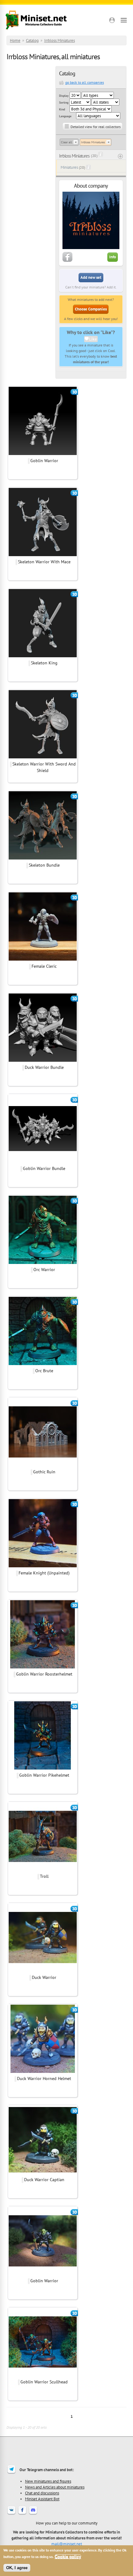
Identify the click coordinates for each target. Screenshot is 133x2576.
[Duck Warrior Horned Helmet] (43, 2072)
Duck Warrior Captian (44, 2180)
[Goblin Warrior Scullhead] (43, 2375)
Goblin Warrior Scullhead (44, 2382)
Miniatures (69, 167)
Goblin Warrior (44, 461)
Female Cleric (44, 966)
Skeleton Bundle (44, 865)
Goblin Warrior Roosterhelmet (44, 1674)
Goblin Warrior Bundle (44, 1168)
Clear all (66, 142)
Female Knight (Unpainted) (44, 1573)
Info (113, 257)
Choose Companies (91, 309)
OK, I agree (17, 2568)
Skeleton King (44, 663)
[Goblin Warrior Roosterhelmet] (43, 1667)
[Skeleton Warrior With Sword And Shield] (43, 757)
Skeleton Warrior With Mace (44, 562)
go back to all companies (85, 82)
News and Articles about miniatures (55, 2487)
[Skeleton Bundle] (43, 859)
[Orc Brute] (43, 1364)
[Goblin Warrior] (43, 454)
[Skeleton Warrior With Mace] (43, 555)
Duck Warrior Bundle (44, 1067)
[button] (112, 20)
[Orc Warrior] (43, 1263)
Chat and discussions (42, 2493)
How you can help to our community (67, 2523)
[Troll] (43, 1870)
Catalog (32, 40)
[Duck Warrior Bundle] (43, 1061)
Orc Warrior (44, 1270)
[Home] (36, 20)
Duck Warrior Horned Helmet (44, 2078)
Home (15, 40)
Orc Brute (44, 1371)
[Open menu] (124, 20)
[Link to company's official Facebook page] (67, 261)
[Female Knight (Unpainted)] (43, 1566)
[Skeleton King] (43, 656)
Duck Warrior (44, 1977)
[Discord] (33, 2514)
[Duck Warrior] (43, 1971)
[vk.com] (11, 2514)
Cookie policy (68, 2557)
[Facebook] (22, 2514)
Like (93, 339)
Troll (44, 1876)
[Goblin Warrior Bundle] (43, 1162)
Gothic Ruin (44, 1472)
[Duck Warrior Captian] (43, 2173)
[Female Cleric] (43, 960)
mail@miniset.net (67, 2544)
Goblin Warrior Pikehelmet (44, 1775)
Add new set (91, 277)
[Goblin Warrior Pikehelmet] (43, 1769)
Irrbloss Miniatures (60, 40)
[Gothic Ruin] (43, 1465)
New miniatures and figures (48, 2481)
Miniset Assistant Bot (42, 2499)
